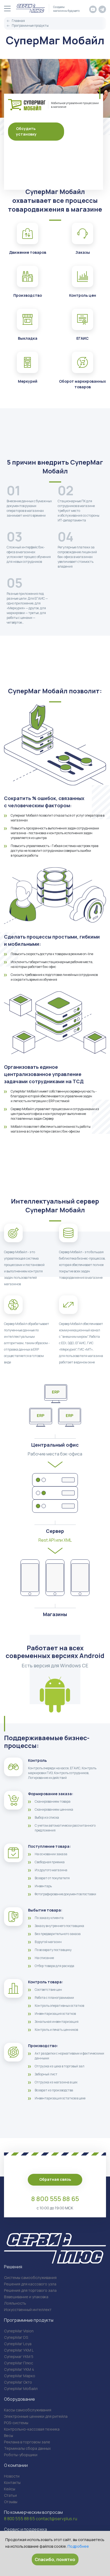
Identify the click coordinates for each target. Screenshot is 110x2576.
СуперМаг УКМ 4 (19, 2369)
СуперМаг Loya (18, 2344)
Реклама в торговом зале (27, 2442)
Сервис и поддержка (25, 2529)
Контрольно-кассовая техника (32, 2429)
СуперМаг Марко (20, 2376)
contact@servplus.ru (56, 2519)
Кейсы (10, 2489)
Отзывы (11, 2502)
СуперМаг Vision (19, 2331)
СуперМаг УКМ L (19, 2350)
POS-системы (16, 2423)
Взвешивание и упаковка (26, 2297)
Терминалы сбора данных (27, 2448)
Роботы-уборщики (21, 2455)
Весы (9, 2435)
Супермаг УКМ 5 (19, 2357)
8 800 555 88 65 (55, 2199)
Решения (13, 2267)
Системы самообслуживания (30, 2278)
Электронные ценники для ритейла (36, 2416)
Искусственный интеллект (28, 2310)
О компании (16, 2465)
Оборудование (19, 2399)
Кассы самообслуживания (28, 2410)
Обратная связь (55, 2179)
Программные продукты (29, 2320)
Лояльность (15, 2303)
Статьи (10, 2495)
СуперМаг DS (16, 2337)
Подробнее (78, 2546)
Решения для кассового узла (30, 2284)
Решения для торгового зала (30, 2290)
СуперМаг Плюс (19, 2363)
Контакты (12, 2482)
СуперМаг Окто (18, 2382)
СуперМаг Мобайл (21, 2389)
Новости (12, 2476)
